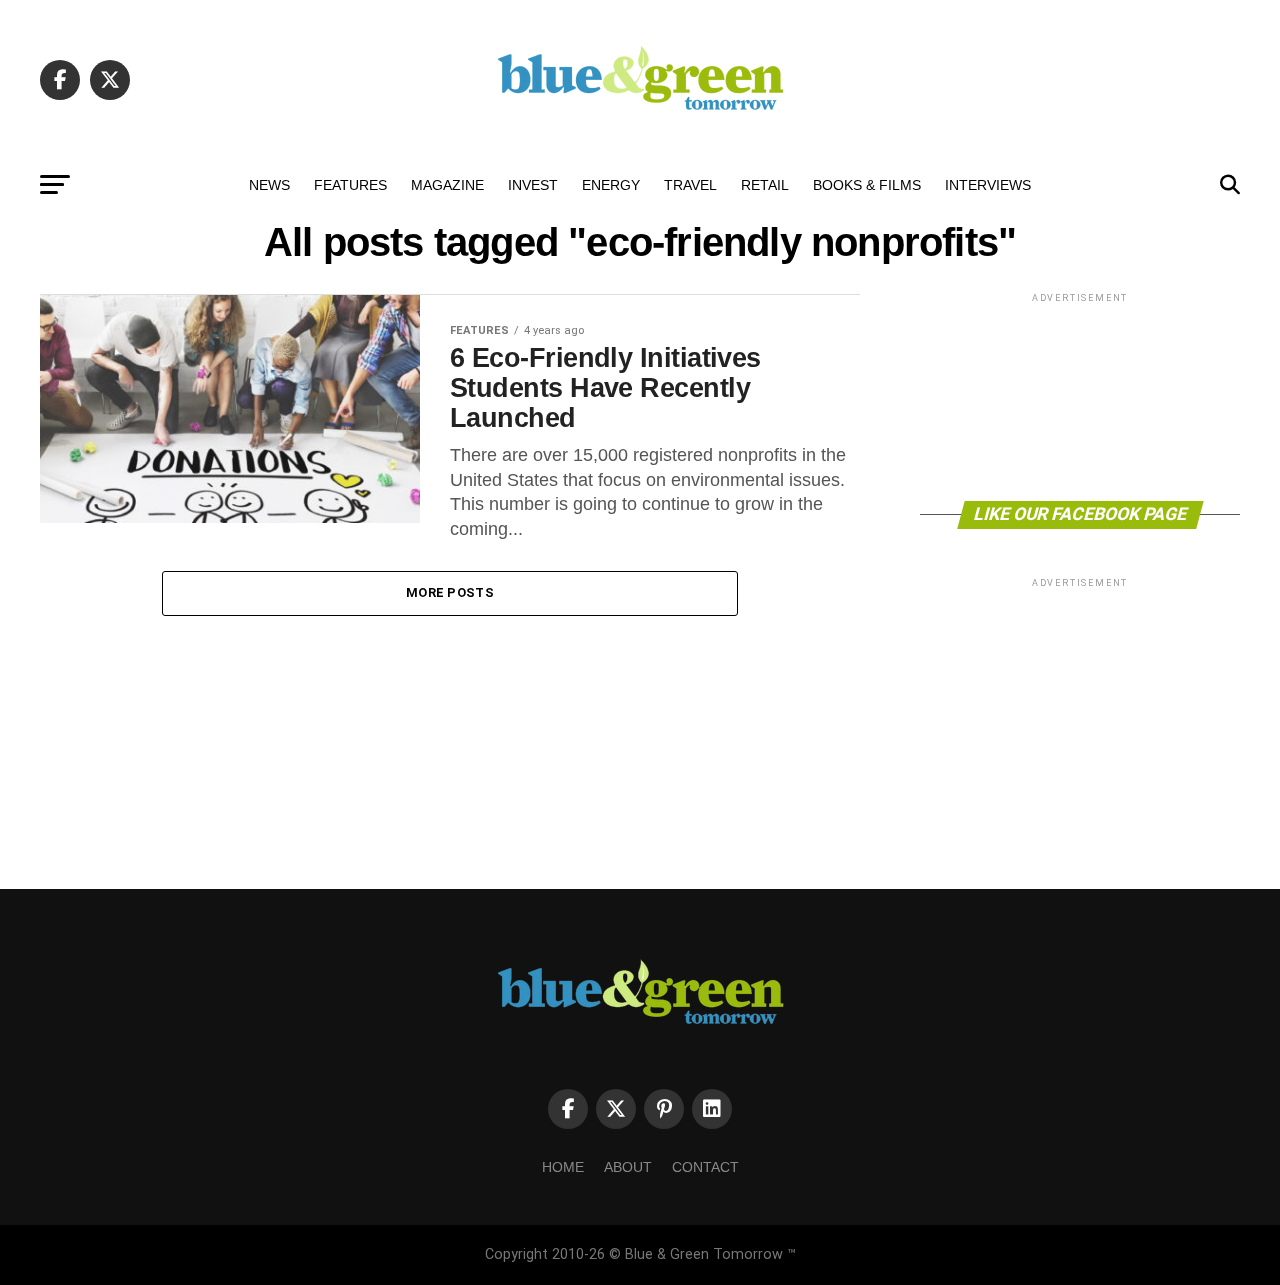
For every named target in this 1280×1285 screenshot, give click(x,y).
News (269, 185)
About (628, 1167)
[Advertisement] (1080, 395)
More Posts (450, 592)
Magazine (447, 185)
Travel (690, 185)
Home (563, 1167)
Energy (611, 185)
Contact (705, 1167)
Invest (533, 185)
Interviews (988, 185)
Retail (765, 185)
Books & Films (867, 185)
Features (350, 185)
